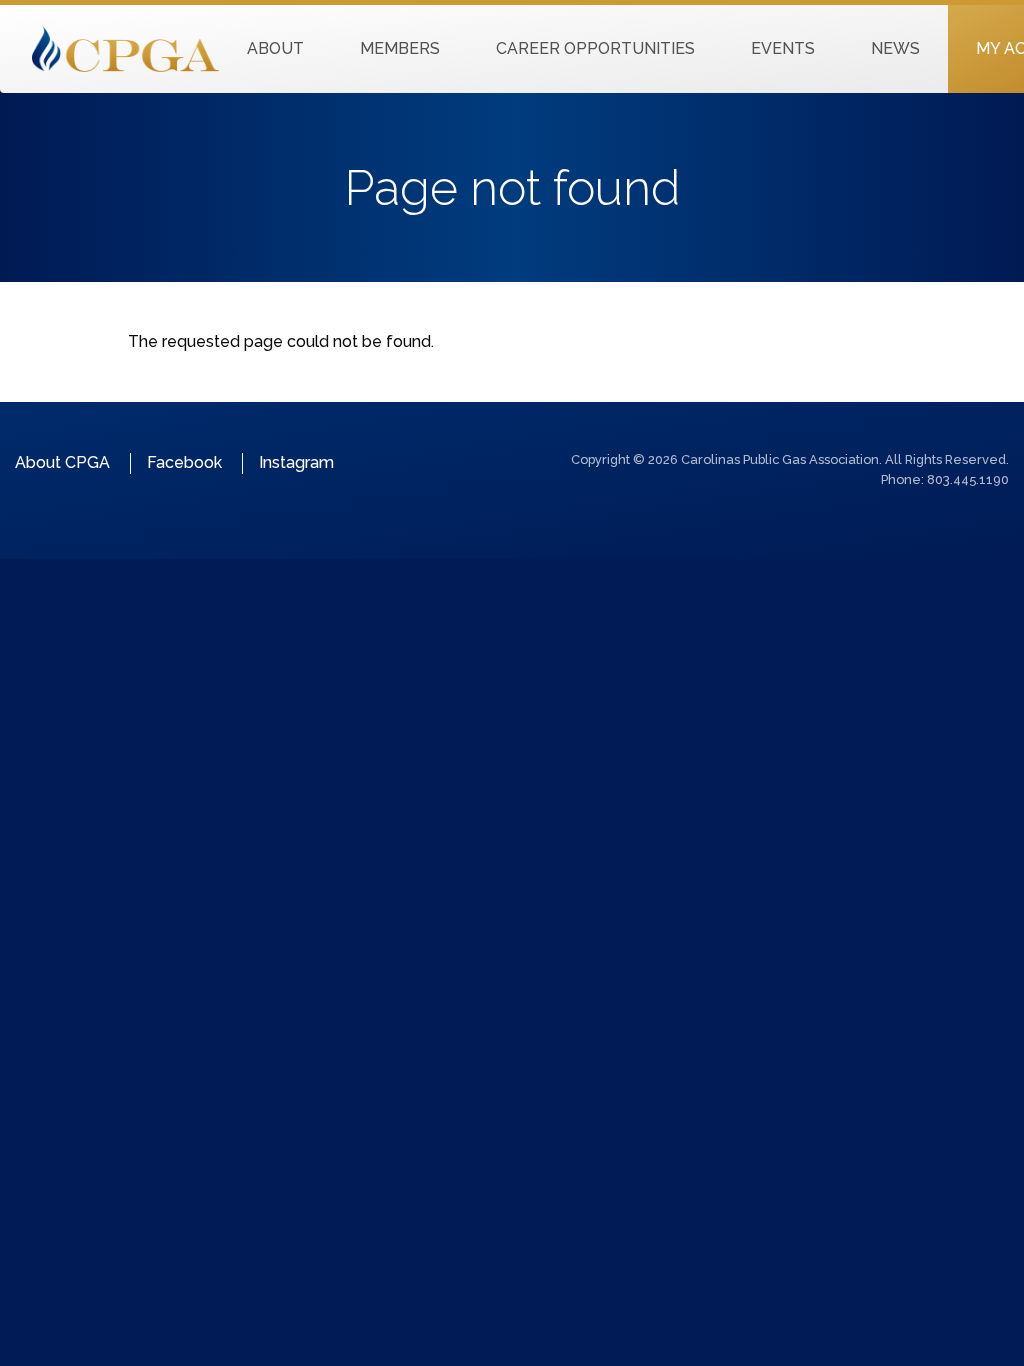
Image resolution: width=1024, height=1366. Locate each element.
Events (783, 48)
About (275, 48)
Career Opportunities (595, 48)
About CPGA (62, 462)
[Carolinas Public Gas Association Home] (125, 47)
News (895, 48)
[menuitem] (275, 49)
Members (400, 48)
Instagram (296, 462)
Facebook (184, 462)
